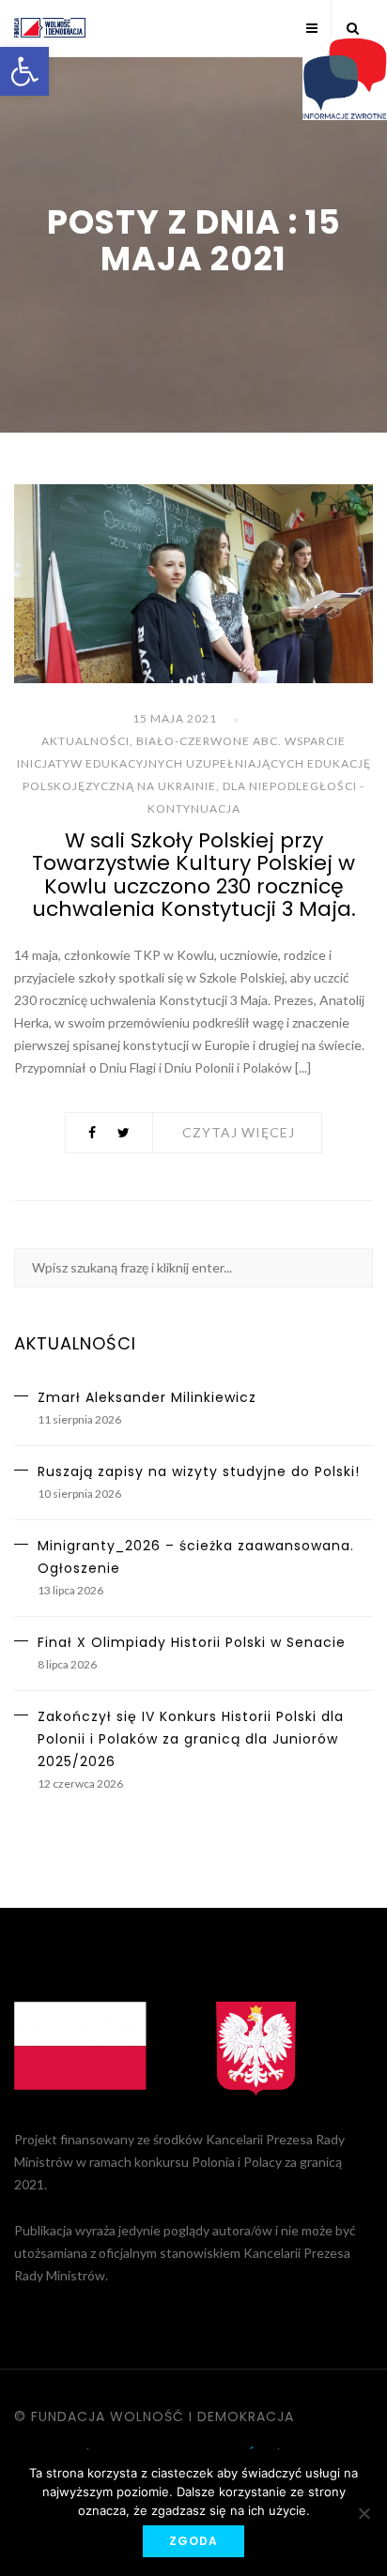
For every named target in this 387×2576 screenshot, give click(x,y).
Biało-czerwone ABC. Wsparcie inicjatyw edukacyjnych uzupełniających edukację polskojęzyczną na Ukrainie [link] (194, 763)
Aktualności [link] (85, 741)
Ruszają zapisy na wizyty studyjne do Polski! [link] (199, 1471)
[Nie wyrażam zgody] (364, 2513)
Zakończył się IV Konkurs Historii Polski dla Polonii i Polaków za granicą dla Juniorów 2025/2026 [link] (191, 1739)
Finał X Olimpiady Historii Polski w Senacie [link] (192, 1642)
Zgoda (193, 2541)
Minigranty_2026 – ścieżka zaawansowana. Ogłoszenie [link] (196, 1557)
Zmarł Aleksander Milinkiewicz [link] (147, 1397)
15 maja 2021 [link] (175, 718)
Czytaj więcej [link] (239, 1132)
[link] (24, 71)
